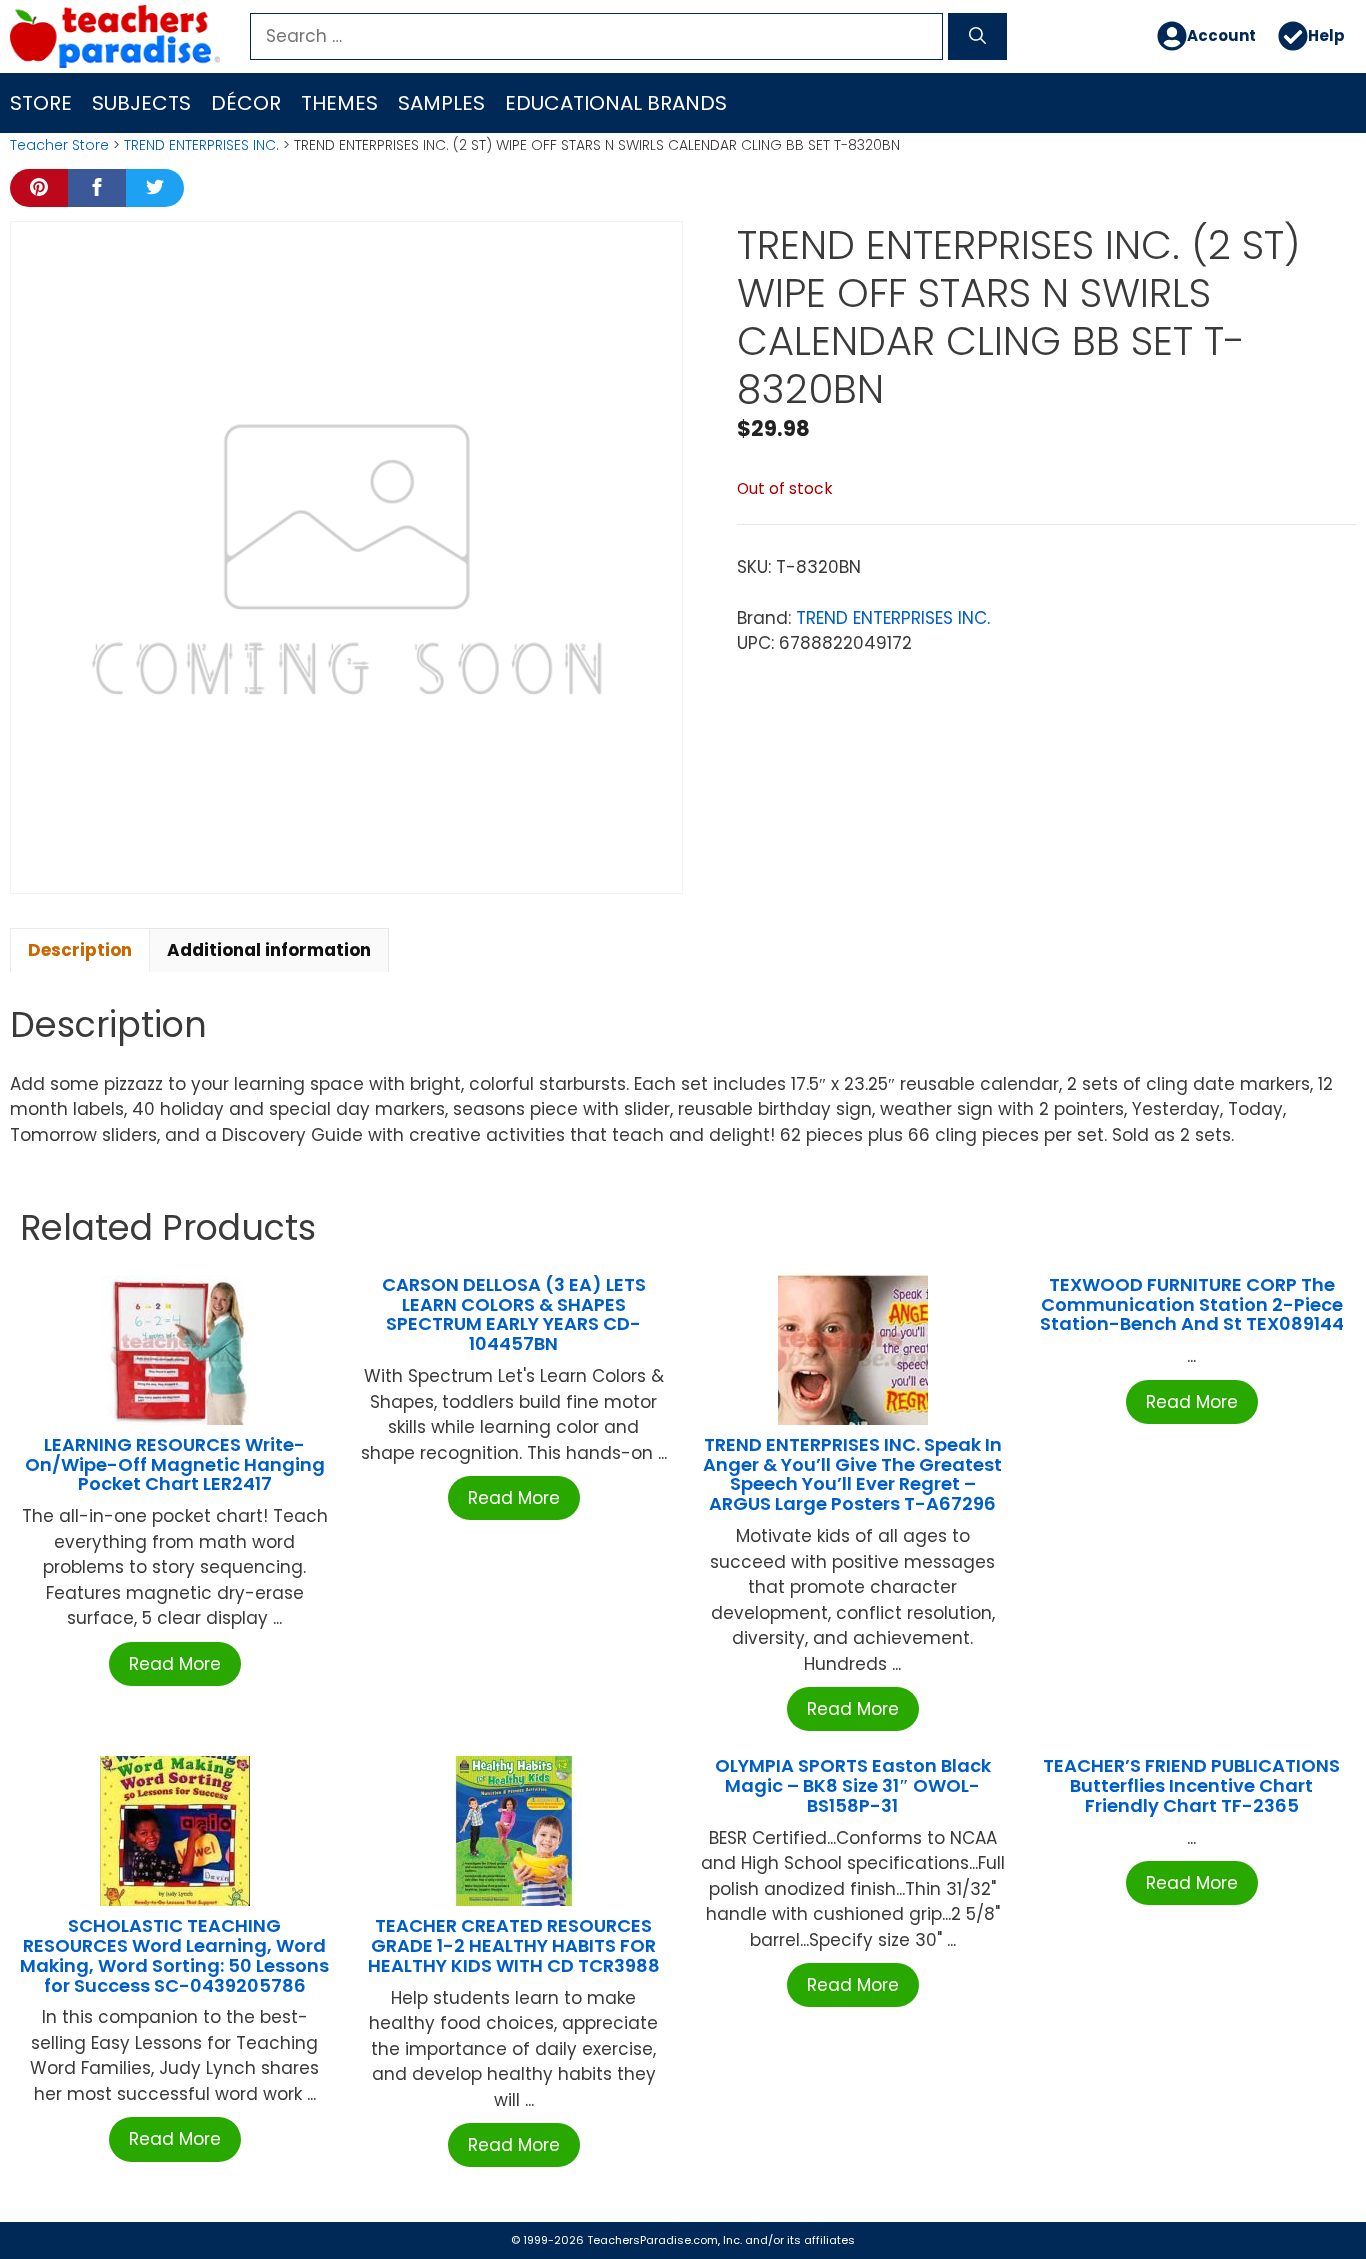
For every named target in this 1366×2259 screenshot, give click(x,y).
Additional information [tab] (269, 950)
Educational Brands (616, 103)
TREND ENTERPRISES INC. (201, 145)
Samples (441, 103)
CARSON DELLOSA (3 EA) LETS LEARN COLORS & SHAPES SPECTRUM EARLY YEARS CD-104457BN (514, 1314)
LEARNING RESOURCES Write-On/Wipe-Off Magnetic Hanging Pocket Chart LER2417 (175, 1464)
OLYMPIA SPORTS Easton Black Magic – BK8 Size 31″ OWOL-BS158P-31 (853, 1785)
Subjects (141, 103)
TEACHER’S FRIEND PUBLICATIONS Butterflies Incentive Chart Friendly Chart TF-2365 (1191, 1785)
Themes (339, 103)
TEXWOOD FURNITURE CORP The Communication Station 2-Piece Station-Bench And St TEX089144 (1192, 1304)
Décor (246, 103)
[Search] (977, 37)
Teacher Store (59, 145)
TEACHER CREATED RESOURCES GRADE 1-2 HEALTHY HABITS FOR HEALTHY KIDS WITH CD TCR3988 (514, 1945)
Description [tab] (80, 950)
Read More (175, 1664)
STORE (41, 103)
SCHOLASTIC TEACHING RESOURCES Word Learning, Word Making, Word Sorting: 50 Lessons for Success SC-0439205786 (174, 1955)
